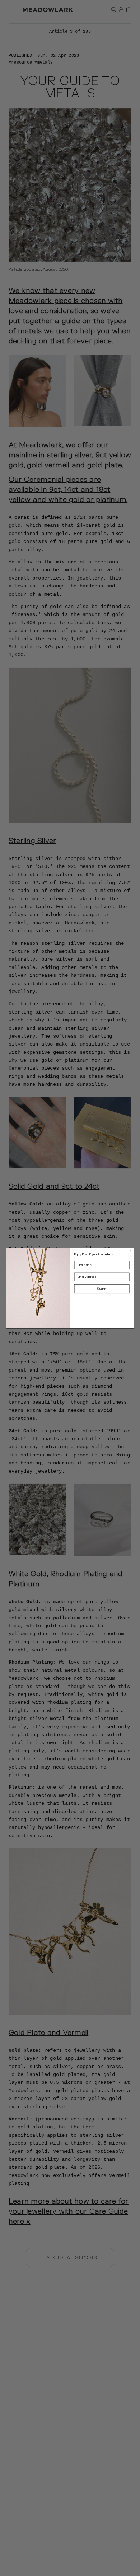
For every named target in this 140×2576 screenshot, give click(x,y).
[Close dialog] (131, 1251)
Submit (102, 1289)
